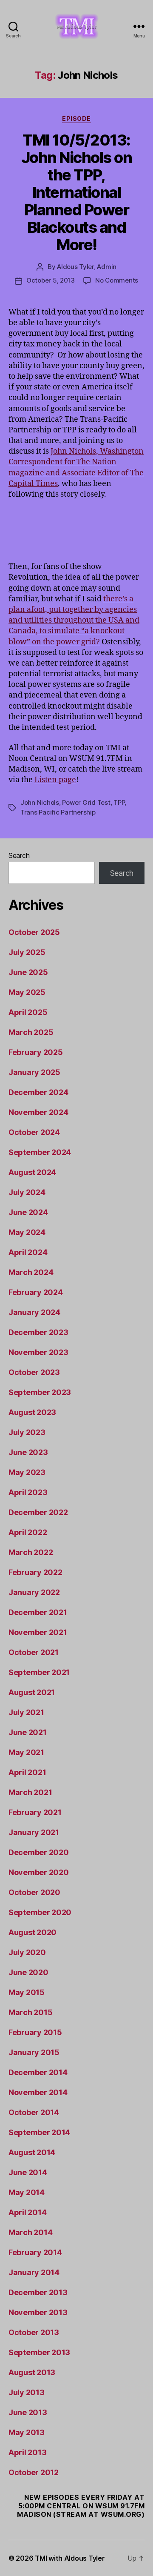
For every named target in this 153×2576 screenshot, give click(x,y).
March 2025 (31, 1032)
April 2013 (27, 2452)
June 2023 (28, 1452)
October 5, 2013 (51, 280)
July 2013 (27, 2392)
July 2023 (27, 1432)
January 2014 (34, 2272)
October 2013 (34, 2332)
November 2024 (38, 1112)
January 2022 (34, 1592)
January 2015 (34, 2052)
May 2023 (27, 1472)
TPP (119, 802)
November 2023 (38, 1352)
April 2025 (28, 1012)
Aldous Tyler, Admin (87, 267)
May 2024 (27, 1232)
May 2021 (26, 1752)
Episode (76, 119)
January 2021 (34, 1832)
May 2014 (27, 2192)
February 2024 (36, 1292)
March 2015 (30, 2012)
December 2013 (38, 2292)
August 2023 (32, 1412)
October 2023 (34, 1372)
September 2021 (39, 1672)
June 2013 (28, 2412)
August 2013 (32, 2372)
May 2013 (27, 2432)
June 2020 (28, 1972)
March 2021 (30, 1792)
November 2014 (38, 2092)
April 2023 (28, 1492)
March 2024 (31, 1272)
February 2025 (36, 1052)
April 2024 (28, 1252)
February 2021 (35, 1812)
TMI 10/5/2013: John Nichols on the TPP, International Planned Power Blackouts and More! (77, 192)
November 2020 (39, 1872)
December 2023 (38, 1332)
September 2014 (39, 2132)
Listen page (55, 780)
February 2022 (35, 1572)
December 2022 (38, 1512)
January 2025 (34, 1072)
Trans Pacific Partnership (58, 812)
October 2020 (34, 1892)
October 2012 (34, 2472)
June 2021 (28, 1732)
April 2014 (27, 2212)
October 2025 (34, 932)
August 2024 (32, 1172)
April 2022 (28, 1532)
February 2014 (35, 2252)
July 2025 (27, 952)
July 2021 (26, 1712)
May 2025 (27, 992)
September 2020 (40, 1912)
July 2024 (27, 1192)
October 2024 (34, 1132)
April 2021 (27, 1772)
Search (19, 855)
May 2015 (27, 1992)
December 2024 (38, 1092)
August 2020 (33, 1932)
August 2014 (32, 2152)
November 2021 (38, 1632)
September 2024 (40, 1152)
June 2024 (28, 1212)
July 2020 (27, 1952)
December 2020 (39, 1852)
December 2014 (38, 2072)
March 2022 (31, 1552)
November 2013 (38, 2312)
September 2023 (40, 1392)
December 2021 (38, 1612)
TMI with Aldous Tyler (70, 2558)
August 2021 (32, 1692)
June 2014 (28, 2172)
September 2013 (39, 2352)
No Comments (117, 280)
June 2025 (28, 972)
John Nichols (40, 802)
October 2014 (34, 2112)
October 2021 (34, 1652)
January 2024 (34, 1312)
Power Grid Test (86, 802)
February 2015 (35, 2032)
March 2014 (30, 2232)
